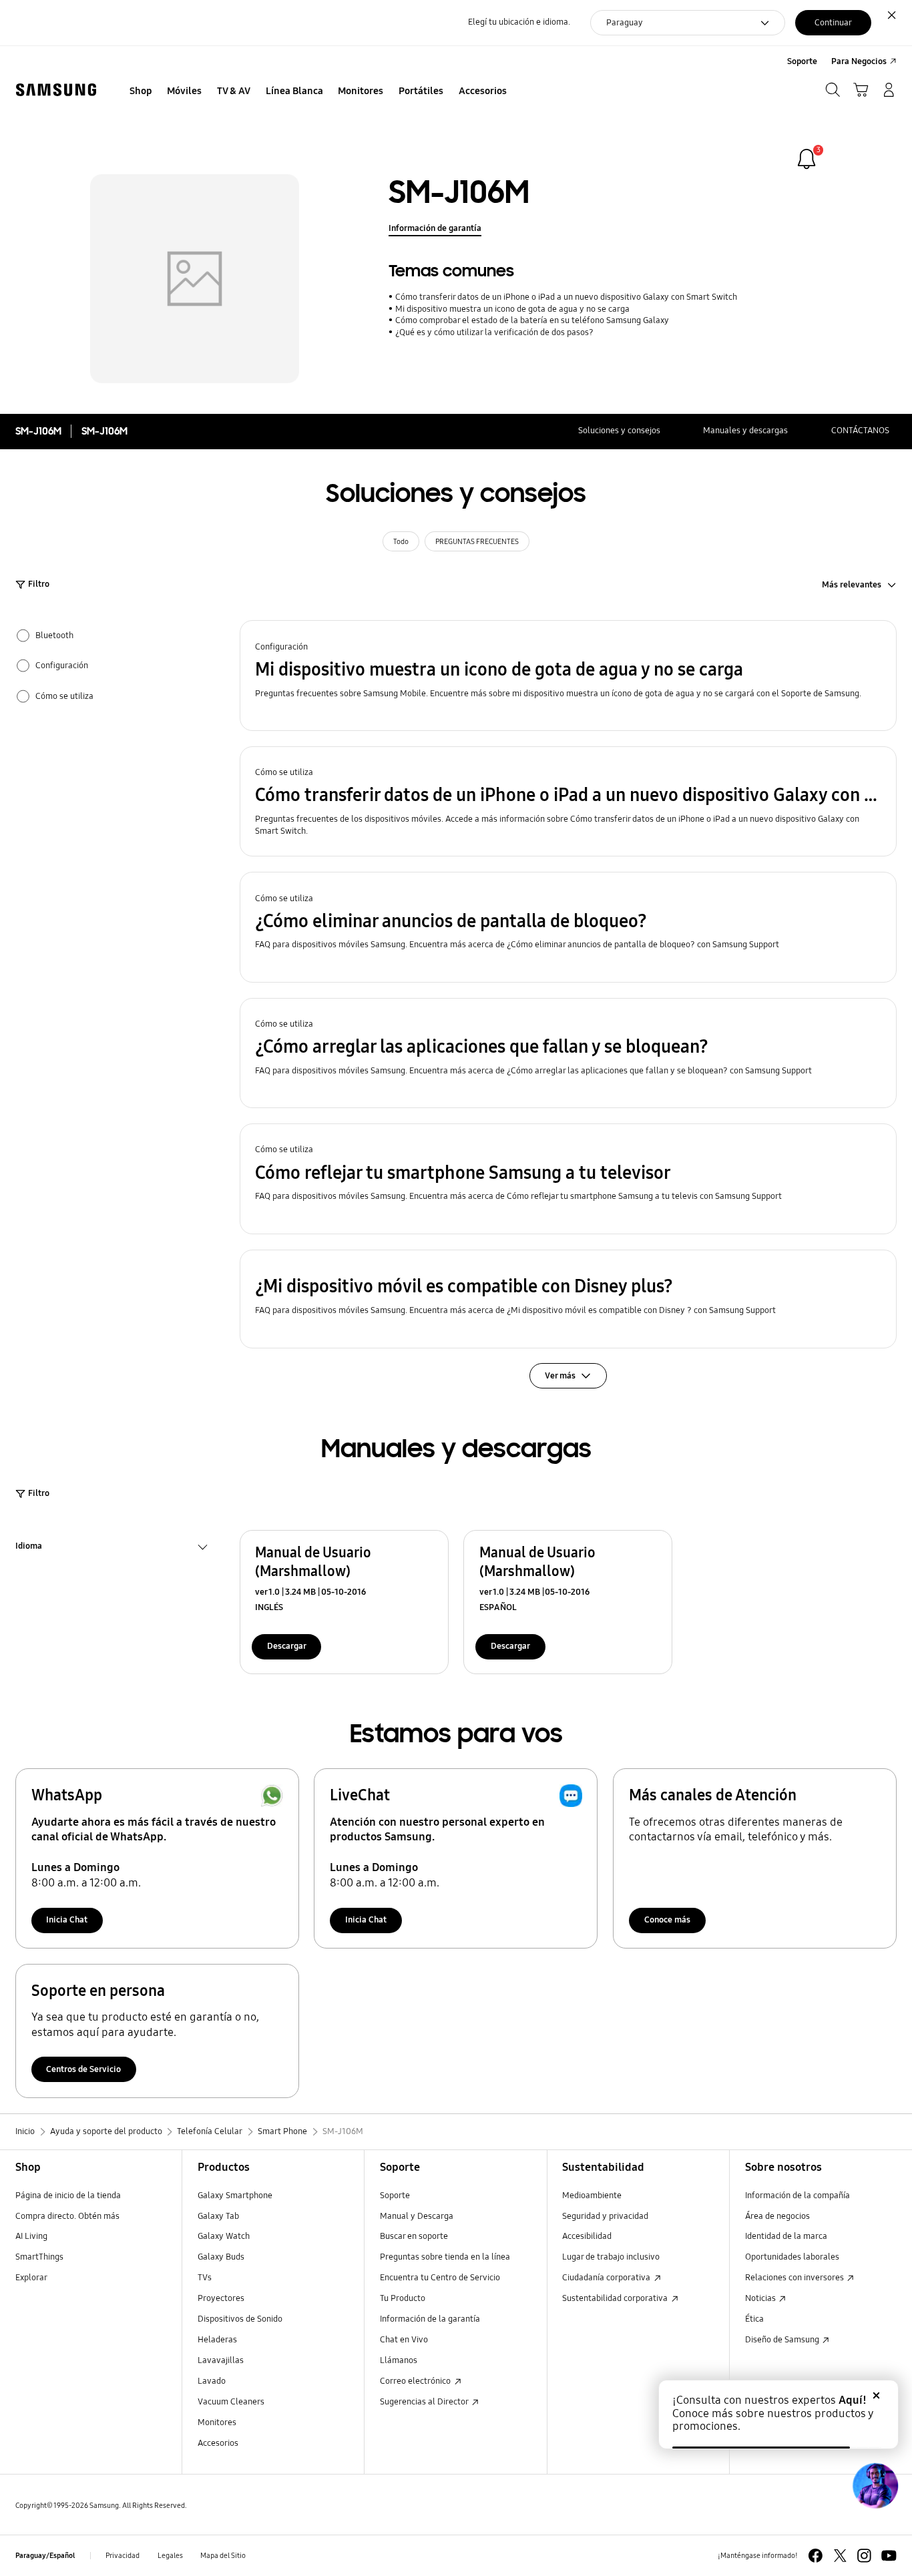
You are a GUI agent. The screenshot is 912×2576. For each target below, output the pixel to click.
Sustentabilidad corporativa (616, 2298)
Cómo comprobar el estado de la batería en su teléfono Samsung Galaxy (532, 320)
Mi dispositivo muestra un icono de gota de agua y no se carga (512, 309)
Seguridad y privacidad (605, 2216)
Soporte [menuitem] (802, 61)
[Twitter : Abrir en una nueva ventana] (840, 2556)
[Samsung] (56, 90)
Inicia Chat (67, 1920)
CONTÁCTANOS (860, 431)
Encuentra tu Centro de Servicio (440, 2278)
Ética (754, 2319)
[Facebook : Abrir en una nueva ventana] (816, 2556)
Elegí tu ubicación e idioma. (519, 22)
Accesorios (218, 2443)
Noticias (761, 2298)
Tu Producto (403, 2298)
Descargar (287, 1646)
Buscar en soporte (414, 2236)
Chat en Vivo (404, 2340)
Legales (170, 2555)
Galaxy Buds (221, 2257)
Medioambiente (592, 2196)
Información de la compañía (797, 2196)
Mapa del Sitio (223, 2555)
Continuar (833, 23)
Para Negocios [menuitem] (859, 61)
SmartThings (39, 2257)
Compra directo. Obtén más (67, 2216)
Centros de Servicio (83, 2069)
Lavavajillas (221, 2360)
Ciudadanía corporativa (607, 2278)
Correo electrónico (416, 2381)
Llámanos (399, 2360)
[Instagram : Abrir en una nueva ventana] (864, 2556)
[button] (568, 676)
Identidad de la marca (786, 2236)
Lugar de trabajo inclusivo (611, 2257)
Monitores (217, 2422)
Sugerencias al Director (425, 2402)
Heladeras (217, 2340)
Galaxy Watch (224, 2236)
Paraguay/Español (45, 2555)
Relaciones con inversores (795, 2278)
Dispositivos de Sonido (240, 2319)
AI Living (31, 2236)
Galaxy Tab (218, 2216)
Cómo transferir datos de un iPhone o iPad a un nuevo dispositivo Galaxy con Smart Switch (566, 297)
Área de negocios (777, 2216)
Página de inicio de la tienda (68, 2196)
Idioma (29, 1548)
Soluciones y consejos (619, 431)
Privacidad (123, 2555)
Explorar (31, 2278)
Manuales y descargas (745, 431)
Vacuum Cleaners (231, 2402)
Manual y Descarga (417, 2216)
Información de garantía (435, 228)
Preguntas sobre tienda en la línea (445, 2257)
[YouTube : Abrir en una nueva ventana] (889, 2556)
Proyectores (221, 2298)
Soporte (395, 2196)
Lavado (212, 2381)
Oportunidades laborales (792, 2257)
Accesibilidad (587, 2236)
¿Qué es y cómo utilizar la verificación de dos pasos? (494, 332)
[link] (807, 159)
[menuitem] (141, 91)
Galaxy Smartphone (235, 2196)
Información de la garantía (430, 2319)
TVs (205, 2278)
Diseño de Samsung (783, 2340)
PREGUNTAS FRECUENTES (477, 541)
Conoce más (667, 1920)
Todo (401, 541)
